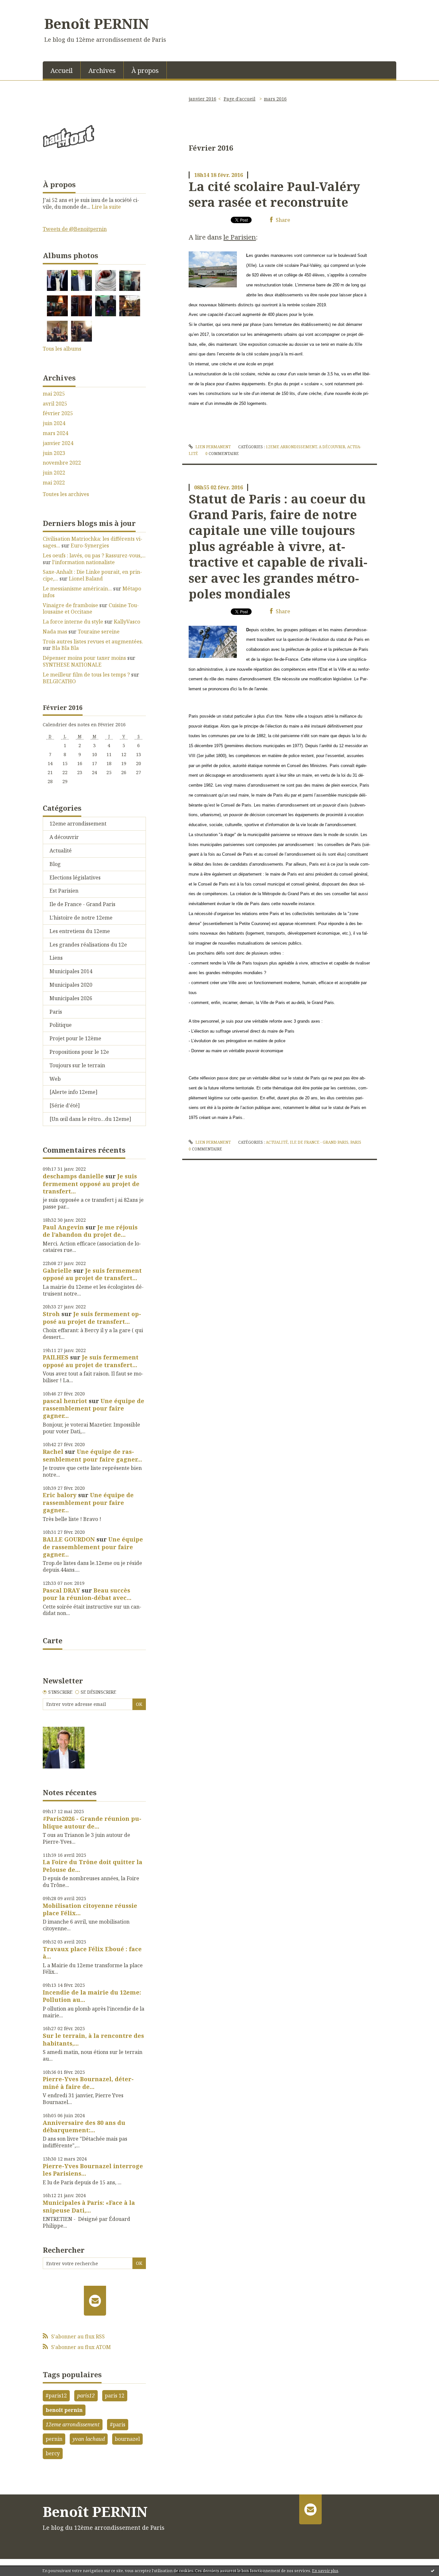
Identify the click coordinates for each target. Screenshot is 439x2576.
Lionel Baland (86, 579)
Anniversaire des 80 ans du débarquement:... (84, 2126)
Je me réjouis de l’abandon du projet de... (90, 1231)
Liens (56, 958)
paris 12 (115, 2396)
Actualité (61, 851)
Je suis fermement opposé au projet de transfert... (91, 1184)
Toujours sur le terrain (77, 1065)
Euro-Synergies (90, 546)
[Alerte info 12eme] (73, 1092)
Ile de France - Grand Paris (82, 904)
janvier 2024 (58, 443)
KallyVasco (127, 622)
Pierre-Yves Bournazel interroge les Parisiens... (93, 2170)
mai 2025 (54, 394)
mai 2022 (54, 483)
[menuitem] (62, 70)
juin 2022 (54, 473)
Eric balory (60, 1495)
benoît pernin (64, 2410)
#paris (118, 2424)
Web (55, 1079)
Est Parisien (64, 891)
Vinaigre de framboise (70, 605)
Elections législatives (75, 878)
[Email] (95, 2301)
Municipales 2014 (71, 971)
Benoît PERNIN (97, 23)
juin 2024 (54, 423)
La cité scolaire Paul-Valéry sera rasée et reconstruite (274, 194)
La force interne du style (73, 622)
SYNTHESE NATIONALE (72, 665)
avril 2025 (55, 404)
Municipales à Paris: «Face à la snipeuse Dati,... (89, 2206)
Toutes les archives (66, 494)
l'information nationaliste (83, 562)
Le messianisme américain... (77, 589)
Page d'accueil (240, 99)
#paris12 (56, 2396)
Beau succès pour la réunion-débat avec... (87, 1594)
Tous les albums (62, 349)
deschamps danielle (73, 1176)
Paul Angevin (63, 1227)
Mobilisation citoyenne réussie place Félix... (90, 1909)
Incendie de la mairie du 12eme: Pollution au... (92, 1996)
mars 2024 (55, 433)
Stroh (51, 1314)
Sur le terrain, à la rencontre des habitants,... (93, 2039)
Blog (55, 864)
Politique (61, 1025)
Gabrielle (57, 1271)
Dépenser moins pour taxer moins (84, 658)
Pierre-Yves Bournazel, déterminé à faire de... (88, 2083)
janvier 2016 (202, 99)
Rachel (53, 1452)
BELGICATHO (59, 681)
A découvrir (64, 837)
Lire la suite (106, 207)
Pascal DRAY (61, 1590)
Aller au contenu (24, 6)
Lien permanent (212, 447)
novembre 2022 (62, 463)
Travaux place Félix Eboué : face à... (92, 1953)
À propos (145, 70)
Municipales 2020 (71, 985)
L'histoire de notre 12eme (81, 918)
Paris (56, 1012)
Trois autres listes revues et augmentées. (93, 642)
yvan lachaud (89, 2439)
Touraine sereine (99, 632)
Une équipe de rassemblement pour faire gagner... (94, 1408)
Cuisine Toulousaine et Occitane (91, 609)
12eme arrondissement (78, 824)
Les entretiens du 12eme (80, 931)
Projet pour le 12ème (75, 1038)
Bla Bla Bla (65, 648)
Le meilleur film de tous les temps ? (86, 675)
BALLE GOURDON (69, 1539)
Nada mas (55, 632)
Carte (53, 1640)
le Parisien (240, 237)
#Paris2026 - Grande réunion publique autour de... (92, 1822)
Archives (102, 70)
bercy (53, 2453)
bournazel (127, 2439)
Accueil (62, 70)
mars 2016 (275, 99)
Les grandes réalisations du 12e (88, 945)
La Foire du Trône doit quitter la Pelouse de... (93, 1866)
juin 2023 (54, 453)
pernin (54, 2439)
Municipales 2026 (71, 998)
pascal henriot (65, 1401)
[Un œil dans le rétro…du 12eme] (90, 1119)
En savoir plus (325, 2571)
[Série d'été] (65, 1105)
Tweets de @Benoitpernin (75, 229)
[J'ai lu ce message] (433, 2571)
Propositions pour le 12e (79, 1052)
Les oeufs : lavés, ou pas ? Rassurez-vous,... (94, 555)
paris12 (86, 2396)
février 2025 (58, 413)
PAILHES (56, 1357)
